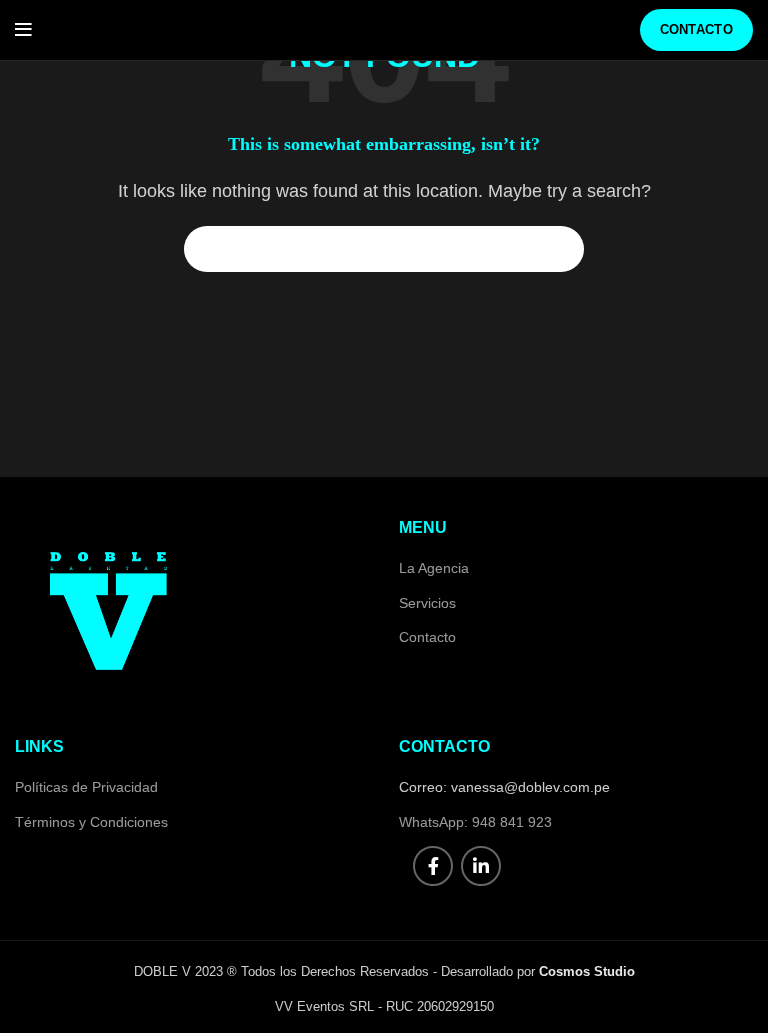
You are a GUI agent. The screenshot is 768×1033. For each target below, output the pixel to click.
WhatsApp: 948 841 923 (475, 822)
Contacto (696, 29)
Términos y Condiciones (91, 822)
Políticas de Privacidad (86, 787)
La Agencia (434, 568)
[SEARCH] (557, 249)
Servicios (427, 603)
